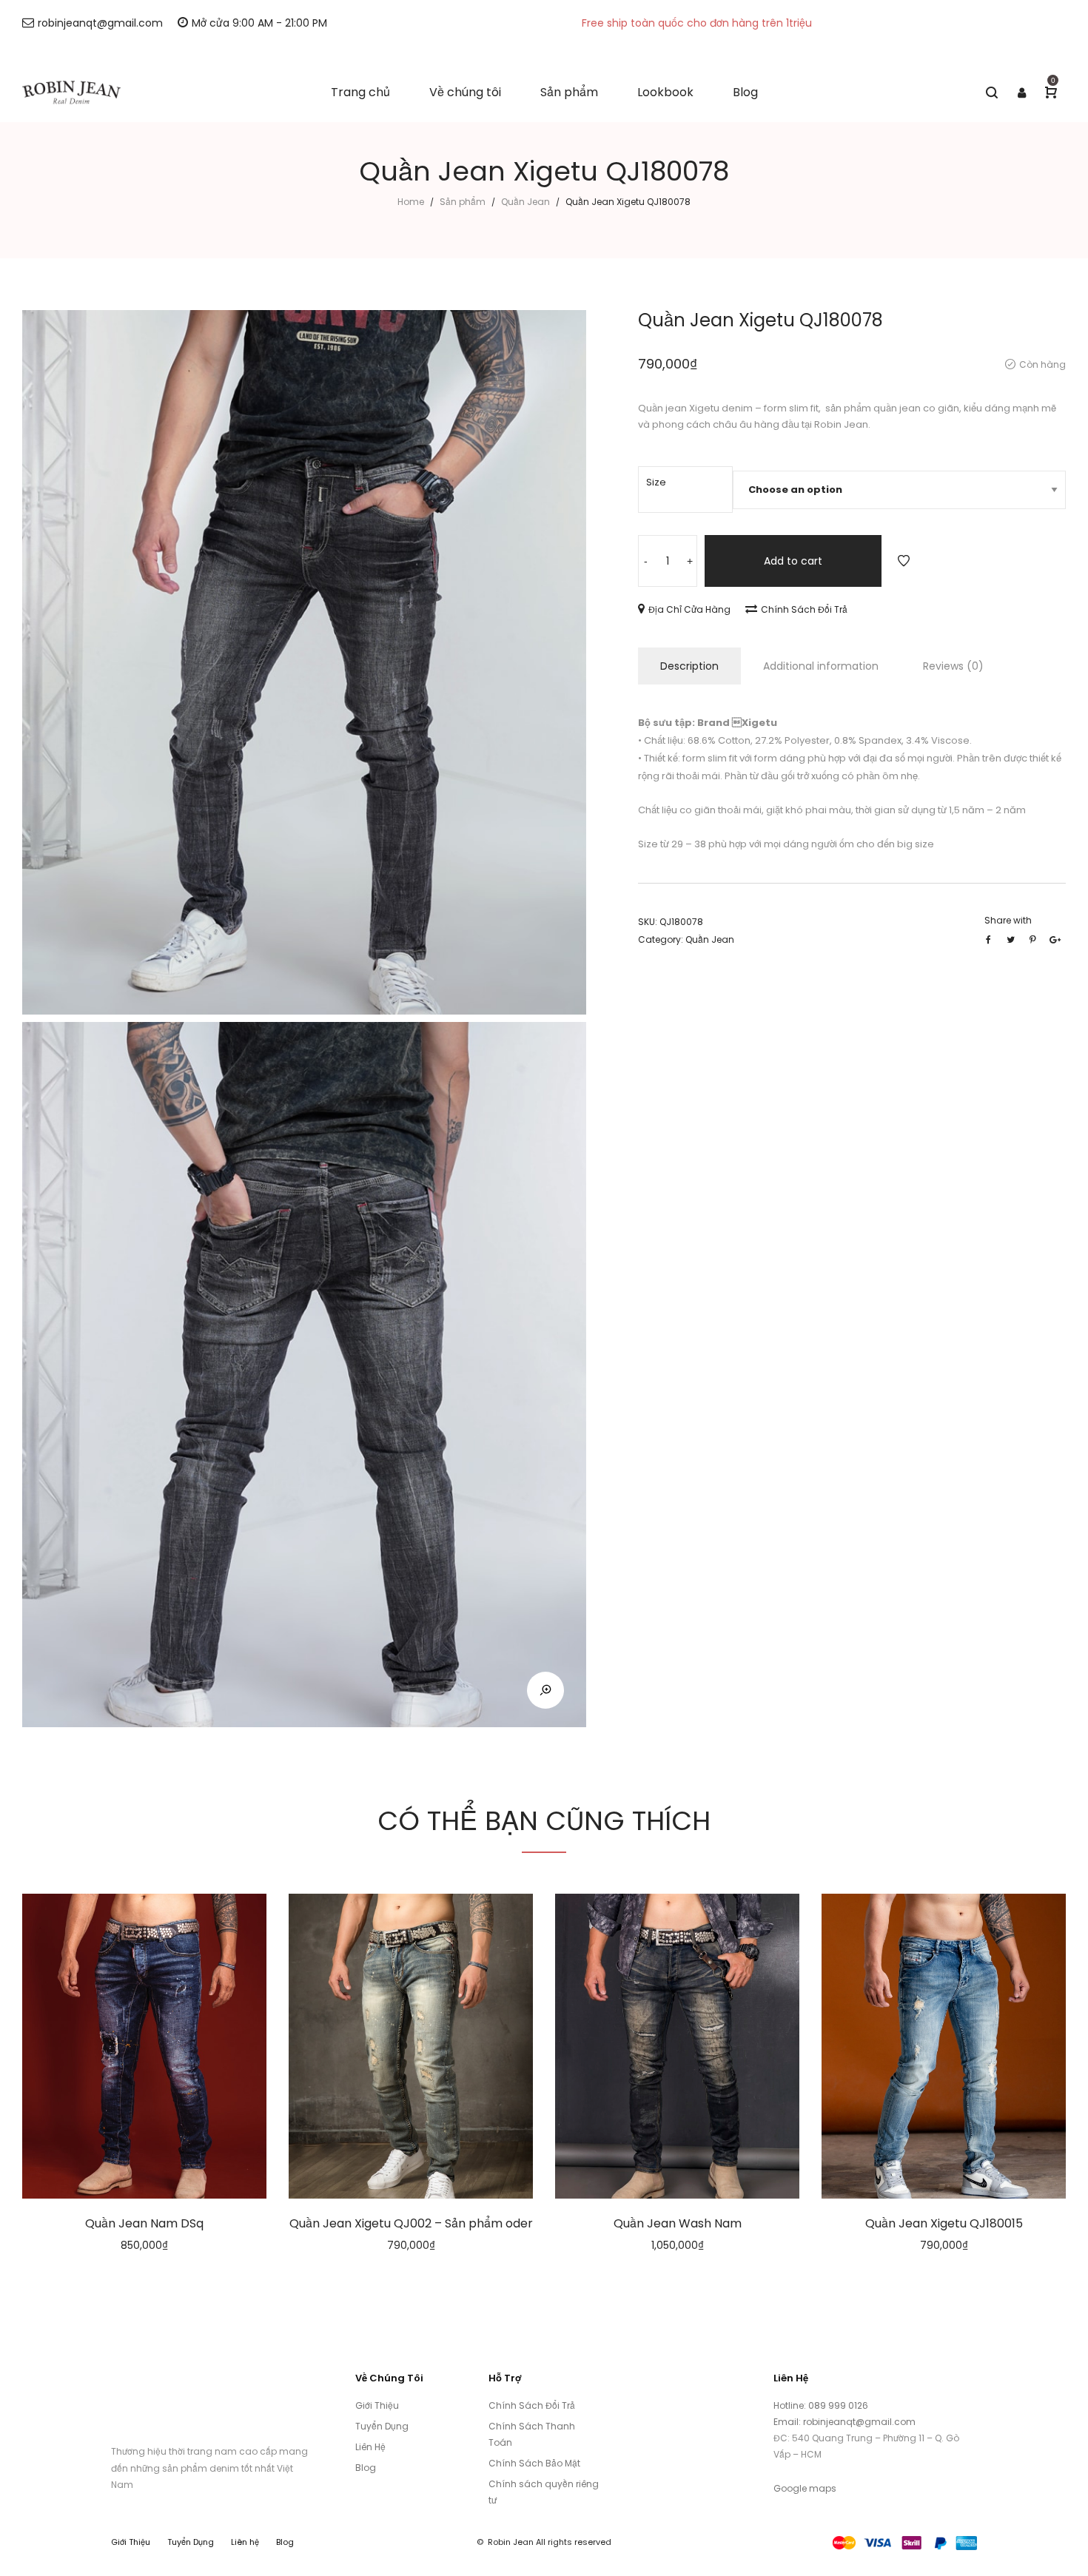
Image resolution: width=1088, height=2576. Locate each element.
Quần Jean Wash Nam (678, 2223)
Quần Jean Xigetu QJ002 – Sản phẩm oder (411, 2223)
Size (656, 482)
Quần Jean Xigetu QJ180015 (944, 2223)
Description (689, 666)
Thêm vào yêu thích (904, 561)
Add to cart (793, 561)
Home (411, 202)
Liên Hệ (370, 2447)
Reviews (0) (953, 666)
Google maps (805, 2488)
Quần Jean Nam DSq (144, 2223)
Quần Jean (525, 202)
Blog (366, 2468)
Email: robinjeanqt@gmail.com (844, 2422)
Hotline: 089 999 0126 (822, 2405)
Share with (1008, 920)
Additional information (821, 666)
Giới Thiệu (377, 2405)
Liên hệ (245, 2542)
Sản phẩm (463, 202)
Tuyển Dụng (382, 2426)
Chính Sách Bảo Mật (534, 2463)
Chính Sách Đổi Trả (804, 609)
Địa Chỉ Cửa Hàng (689, 609)
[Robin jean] (71, 93)
